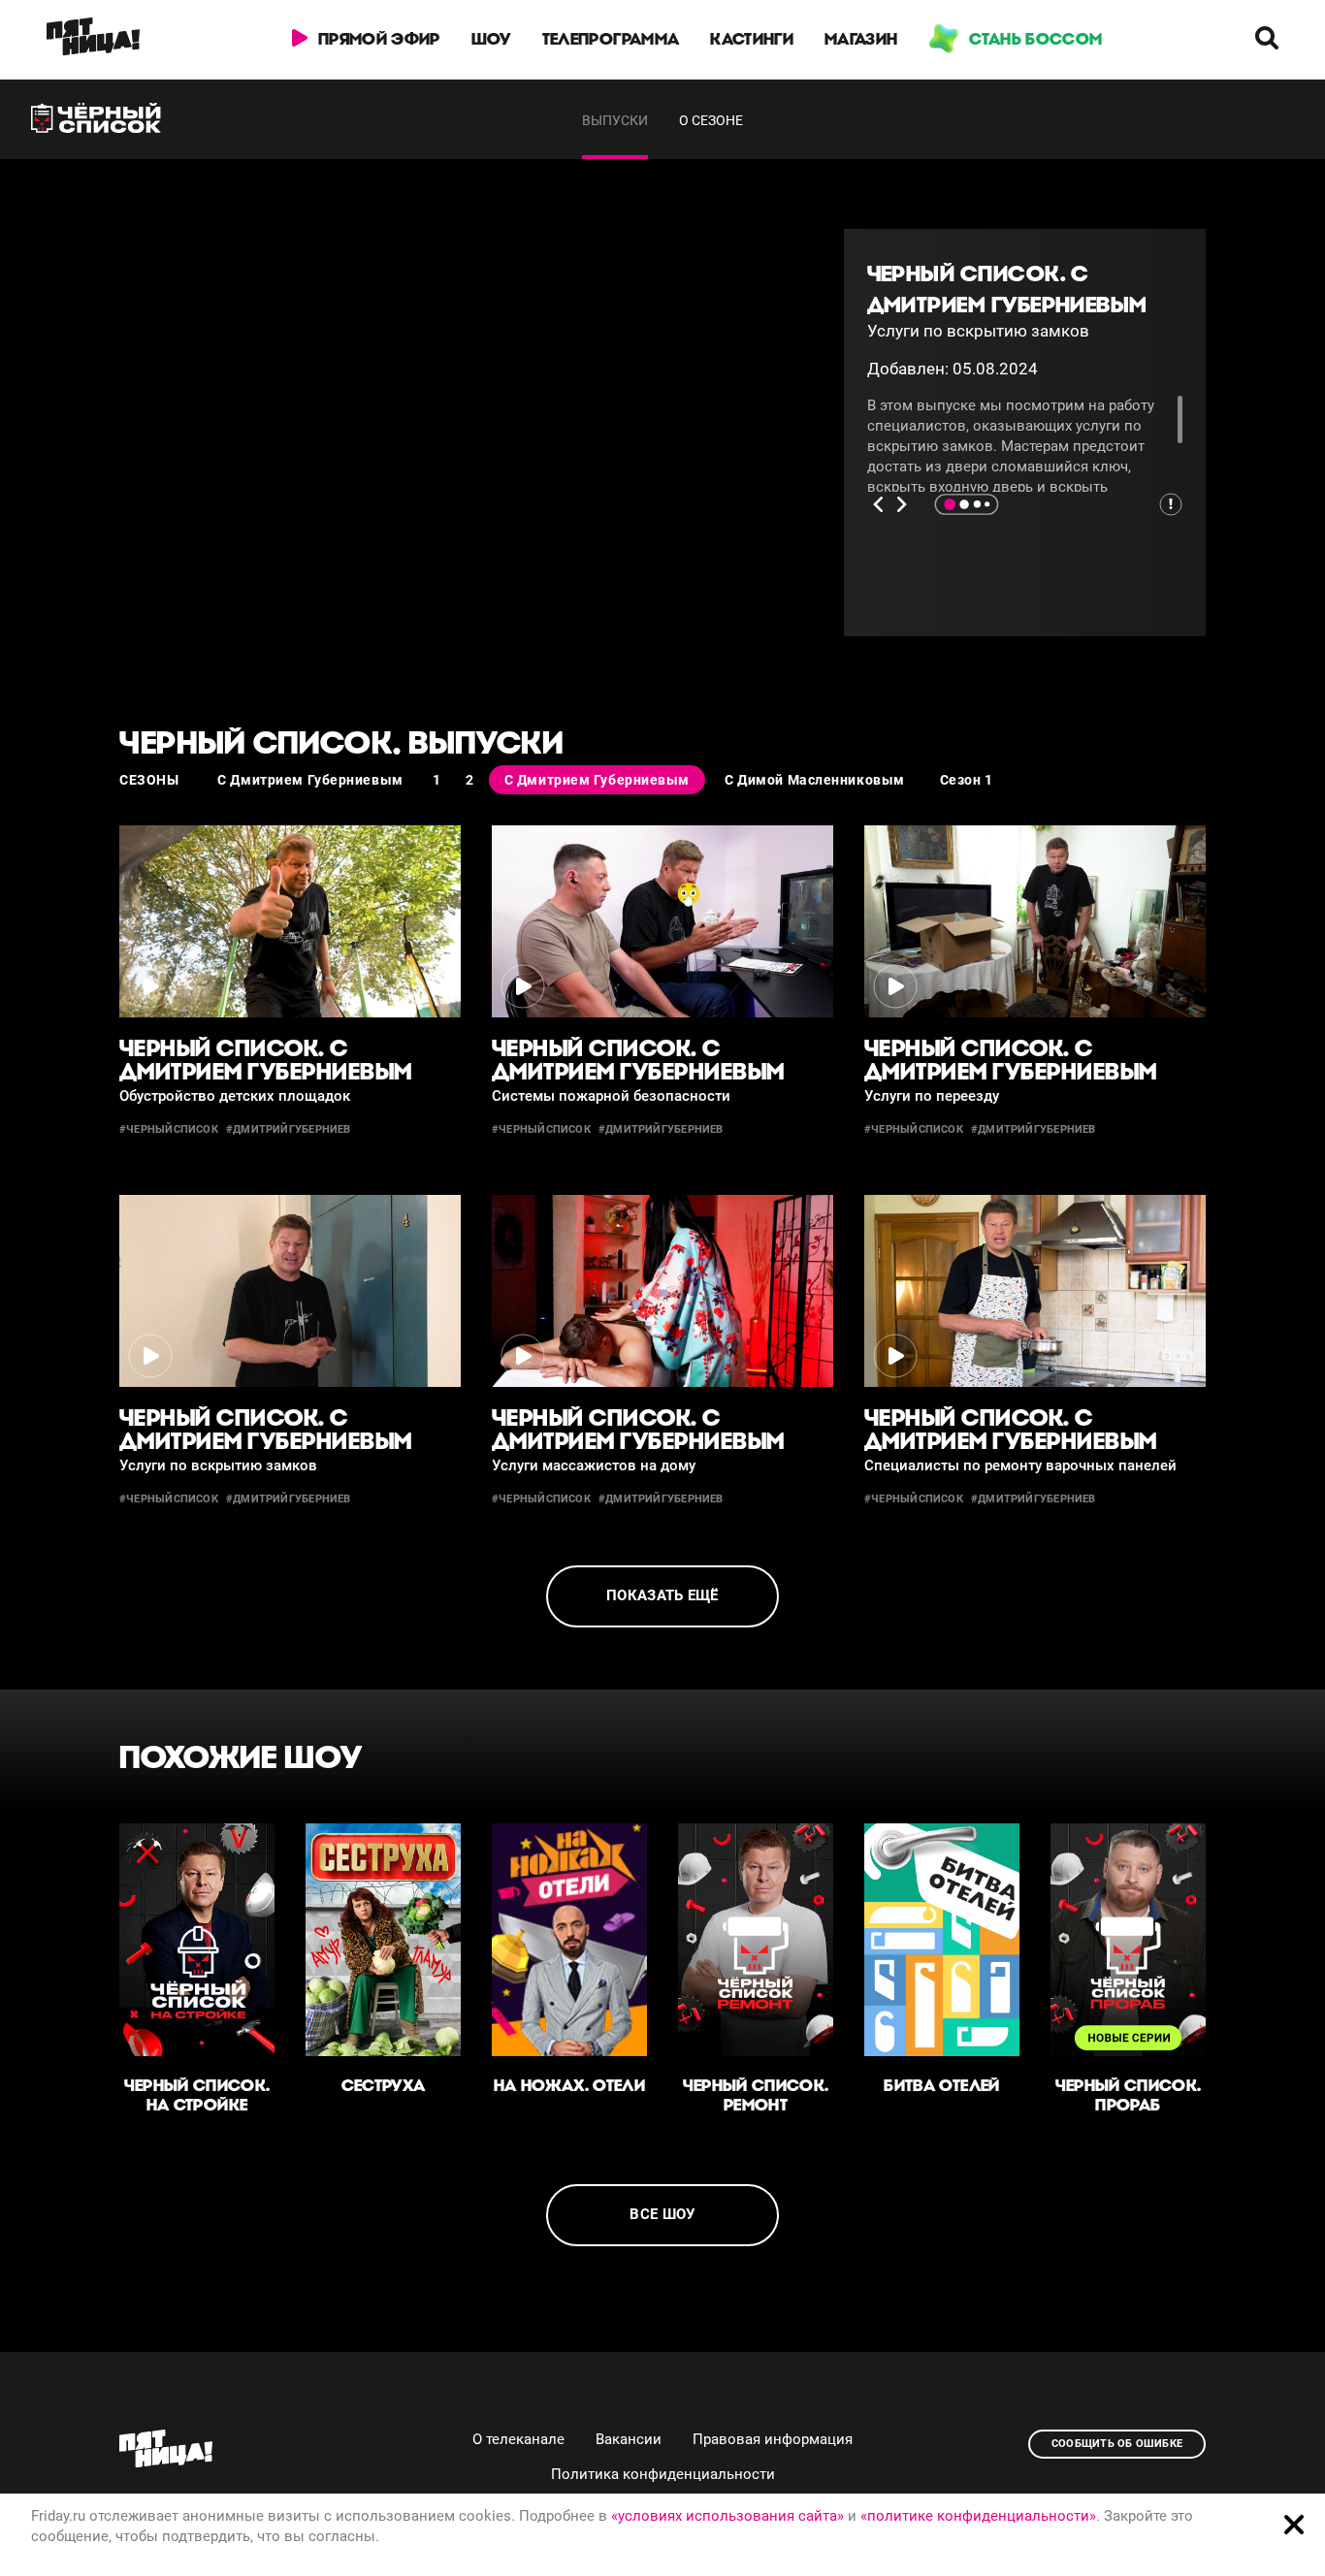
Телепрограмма (611, 39)
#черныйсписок (169, 1129)
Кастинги (752, 39)
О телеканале (518, 2439)
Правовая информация (773, 2439)
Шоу (491, 39)
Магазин (861, 39)
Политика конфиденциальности (663, 2474)
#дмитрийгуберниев (289, 1129)
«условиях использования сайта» (727, 2516)
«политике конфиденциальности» (978, 2516)
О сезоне (711, 120)
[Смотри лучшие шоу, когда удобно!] (93, 40)
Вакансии (629, 2439)
